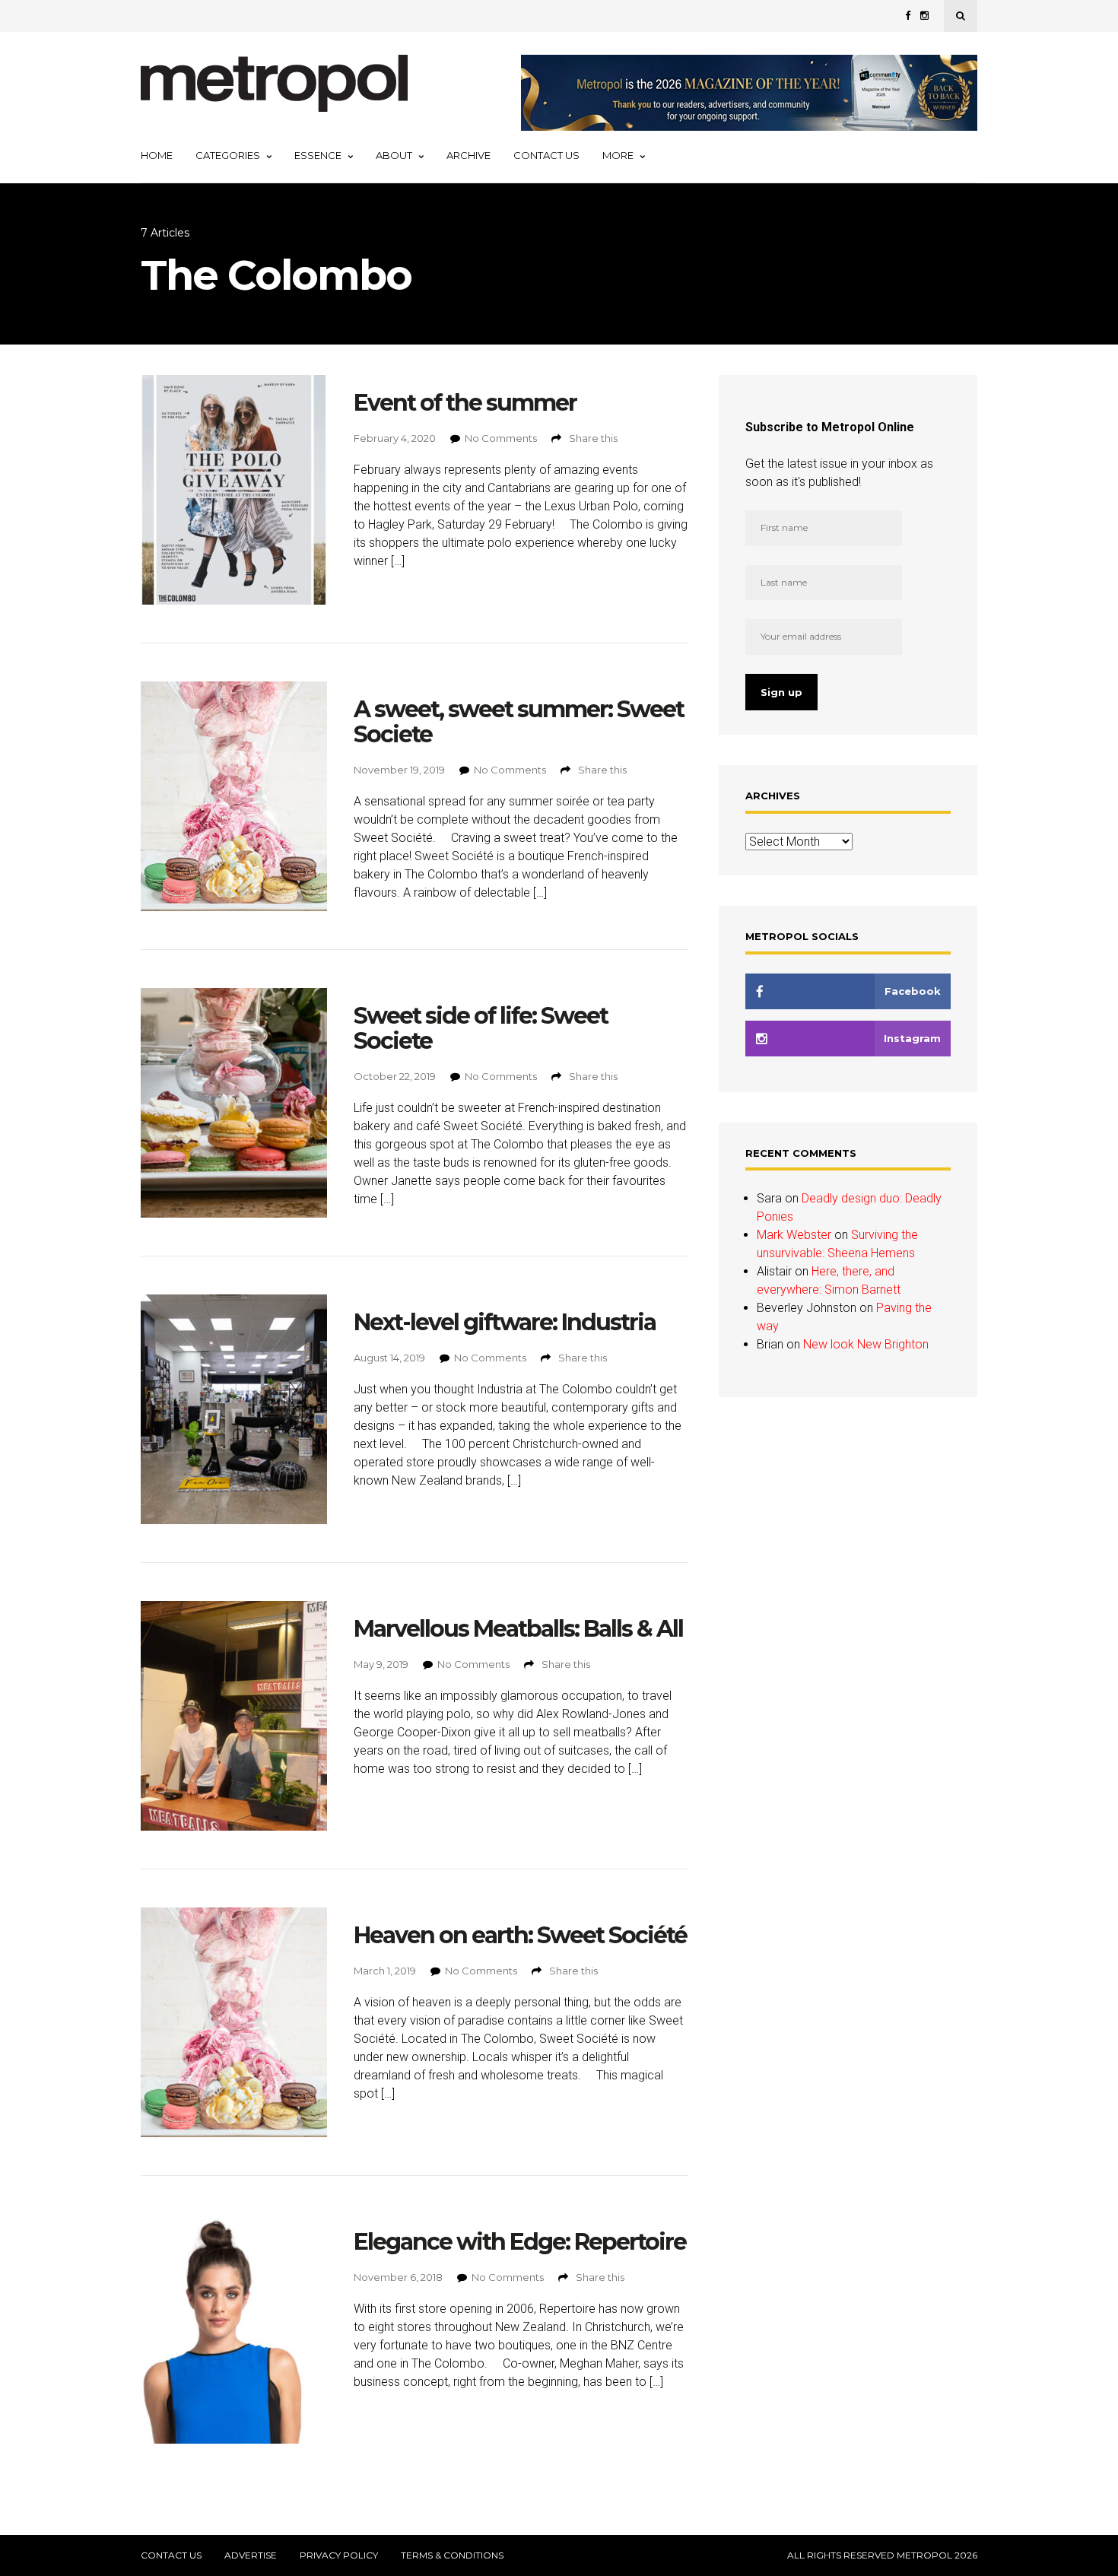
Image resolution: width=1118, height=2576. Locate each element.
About (394, 155)
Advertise (251, 2555)
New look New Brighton (866, 1344)
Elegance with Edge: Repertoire (520, 2242)
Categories (228, 155)
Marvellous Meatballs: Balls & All (518, 1629)
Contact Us (546, 155)
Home (157, 155)
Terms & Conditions (452, 2555)
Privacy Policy (339, 2555)
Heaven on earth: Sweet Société (520, 1935)
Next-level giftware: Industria (505, 1322)
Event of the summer (465, 403)
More (618, 155)
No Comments (501, 438)
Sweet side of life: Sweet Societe (481, 1028)
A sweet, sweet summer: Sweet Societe (519, 722)
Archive (468, 155)
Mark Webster (794, 1235)
